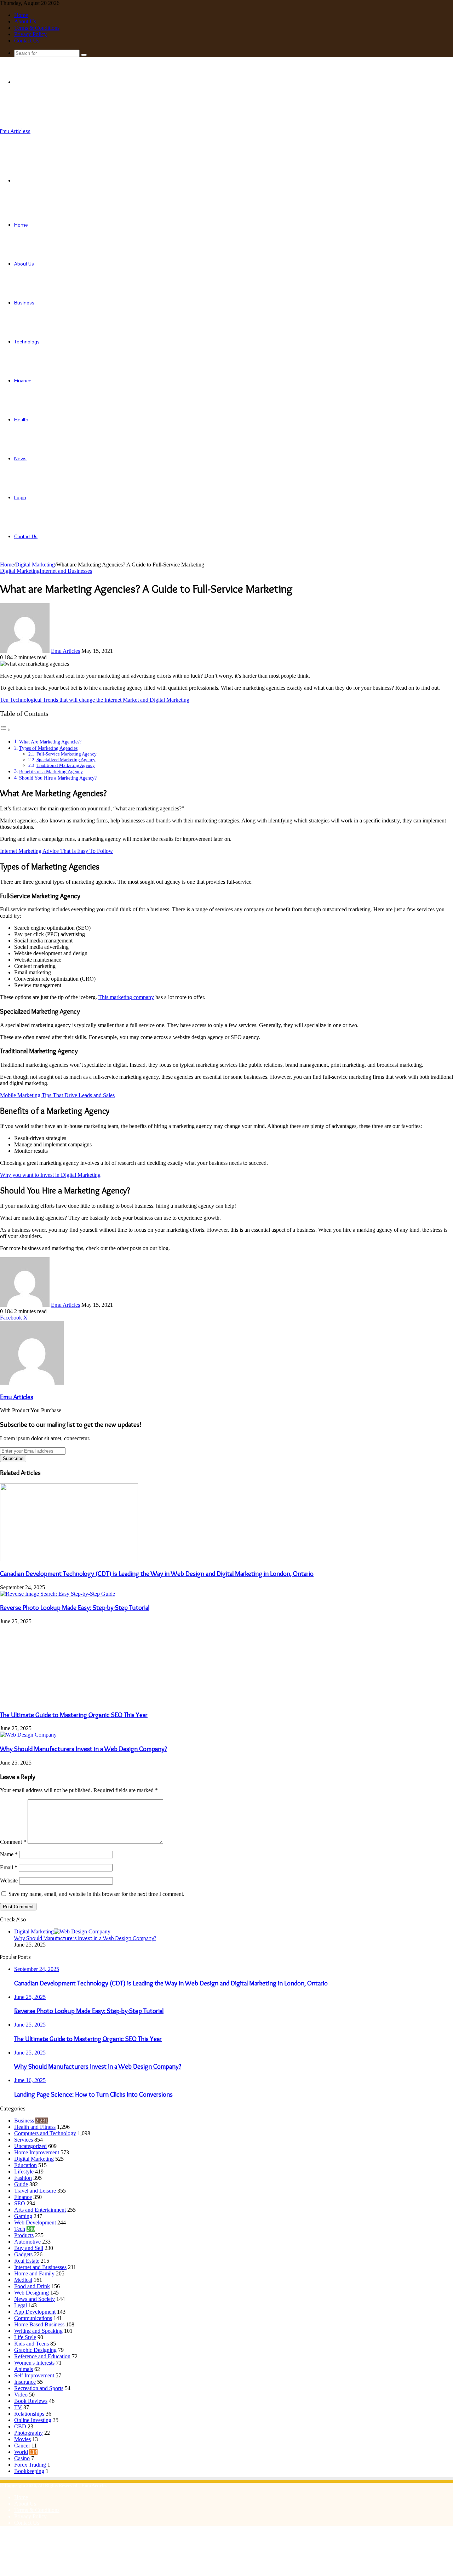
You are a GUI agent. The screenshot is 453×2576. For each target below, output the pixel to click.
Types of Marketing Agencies (48, 748)
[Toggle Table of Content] (5, 730)
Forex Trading (30, 2465)
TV (18, 2407)
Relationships (29, 2414)
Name (9, 1854)
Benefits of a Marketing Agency (51, 771)
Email (9, 1867)
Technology (27, 342)
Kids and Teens (31, 2344)
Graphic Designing (35, 2350)
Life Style (25, 2337)
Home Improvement (37, 2152)
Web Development (35, 2222)
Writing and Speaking (38, 2331)
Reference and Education (42, 2356)
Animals (24, 2369)
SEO (20, 2203)
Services (24, 2140)
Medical (23, 2280)
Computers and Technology (45, 2133)
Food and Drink (32, 2286)
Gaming (23, 2216)
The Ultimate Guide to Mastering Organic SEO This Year (74, 1715)
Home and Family (34, 2273)
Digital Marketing (35, 565)
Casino (22, 2458)
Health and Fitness (35, 2127)
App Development (35, 2312)
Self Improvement (34, 2375)
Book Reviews (31, 2401)
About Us (25, 21)
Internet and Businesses (66, 571)
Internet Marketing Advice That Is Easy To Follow (56, 851)
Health (21, 420)
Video (21, 2395)
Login (20, 497)
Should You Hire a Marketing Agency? (58, 778)
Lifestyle (24, 2172)
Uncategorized (30, 2146)
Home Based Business (39, 2324)
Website (9, 1880)
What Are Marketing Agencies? (50, 742)
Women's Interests (34, 2363)
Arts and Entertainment (40, 2210)
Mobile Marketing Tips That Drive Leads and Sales (57, 1095)
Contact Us (27, 41)
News (20, 458)
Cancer (22, 2446)
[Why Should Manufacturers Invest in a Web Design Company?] (28, 1735)
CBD (20, 2426)
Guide (21, 2184)
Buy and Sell (29, 2248)
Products (24, 2235)
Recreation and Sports (39, 2388)
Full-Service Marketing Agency (67, 754)
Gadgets (23, 2254)
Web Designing (31, 2293)
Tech (20, 2229)
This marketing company (126, 997)
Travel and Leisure (35, 2191)
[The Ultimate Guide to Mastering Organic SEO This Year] (69, 1701)
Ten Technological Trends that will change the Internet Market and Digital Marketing (95, 700)
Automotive (27, 2242)
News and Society (35, 2299)
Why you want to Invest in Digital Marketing (50, 1175)
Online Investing (33, 2420)
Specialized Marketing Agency (66, 760)
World (21, 2452)
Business (24, 303)
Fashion (23, 2178)
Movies (22, 2439)
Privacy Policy (30, 34)
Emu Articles (65, 651)
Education (25, 2165)
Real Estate (27, 2261)
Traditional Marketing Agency (66, 765)
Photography (28, 2433)
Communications (33, 2318)
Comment (13, 1842)
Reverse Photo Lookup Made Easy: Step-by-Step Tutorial (75, 1608)
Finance (23, 381)
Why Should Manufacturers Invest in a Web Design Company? (84, 1749)
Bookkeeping (29, 2471)
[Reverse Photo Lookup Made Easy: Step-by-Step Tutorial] (58, 1594)
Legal (21, 2305)
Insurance (25, 2382)
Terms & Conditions (37, 28)
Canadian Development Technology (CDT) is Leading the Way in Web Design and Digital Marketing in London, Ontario (157, 1574)
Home (21, 15)
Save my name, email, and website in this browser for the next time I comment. (96, 1894)
